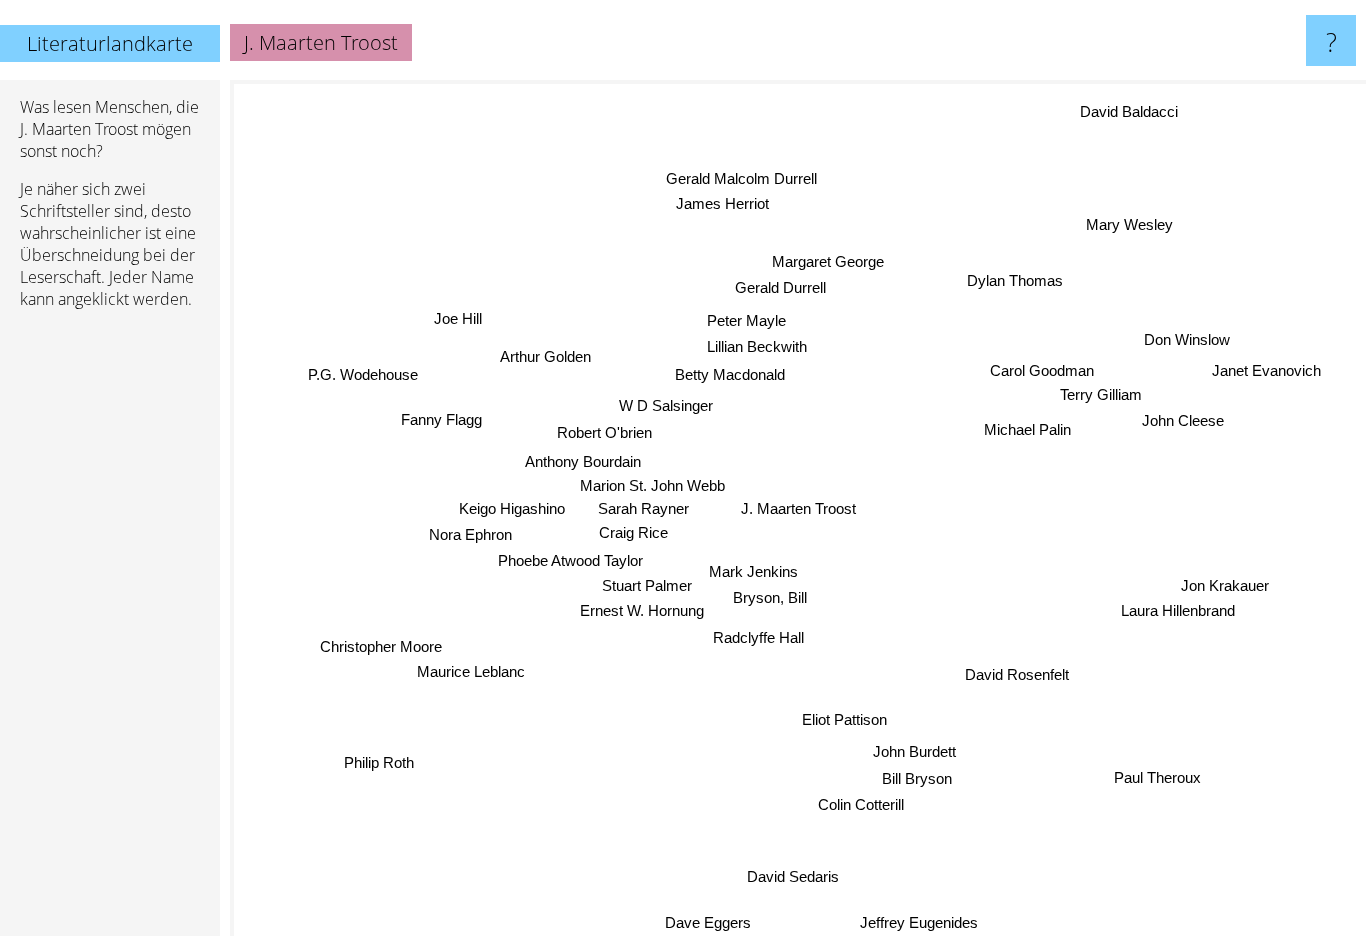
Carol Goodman (1041, 362)
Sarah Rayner (644, 502)
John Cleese (1179, 413)
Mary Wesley (1133, 228)
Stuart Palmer (643, 583)
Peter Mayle (749, 317)
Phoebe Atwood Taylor (566, 559)
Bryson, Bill (770, 596)
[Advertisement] (110, 631)
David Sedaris (796, 877)
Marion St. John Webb (641, 481)
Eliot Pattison (848, 720)
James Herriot (726, 200)
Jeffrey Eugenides (922, 922)
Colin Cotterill (864, 806)
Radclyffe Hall (750, 633)
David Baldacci (1133, 114)
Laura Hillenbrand (1176, 621)
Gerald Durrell (782, 286)
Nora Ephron (469, 534)
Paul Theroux (1155, 781)
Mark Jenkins (750, 569)
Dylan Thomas (1019, 283)
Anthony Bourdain (585, 455)
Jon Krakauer (1226, 596)
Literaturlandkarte (110, 43)
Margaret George (835, 260)
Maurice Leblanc (481, 680)
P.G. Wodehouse (350, 398)
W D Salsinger (668, 398)
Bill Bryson (915, 779)
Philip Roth (386, 778)
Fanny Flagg (442, 424)
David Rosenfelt (1013, 673)
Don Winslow (1196, 348)
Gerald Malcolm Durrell (739, 174)
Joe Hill (456, 304)
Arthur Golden (536, 364)
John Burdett (917, 752)
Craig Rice (628, 527)
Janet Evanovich (1269, 376)
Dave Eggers (712, 922)
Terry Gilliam (1096, 387)
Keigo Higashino (518, 507)
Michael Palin (1026, 426)
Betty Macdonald (732, 371)
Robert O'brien (604, 427)
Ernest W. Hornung (643, 607)
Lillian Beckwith (757, 343)
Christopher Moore (384, 655)
